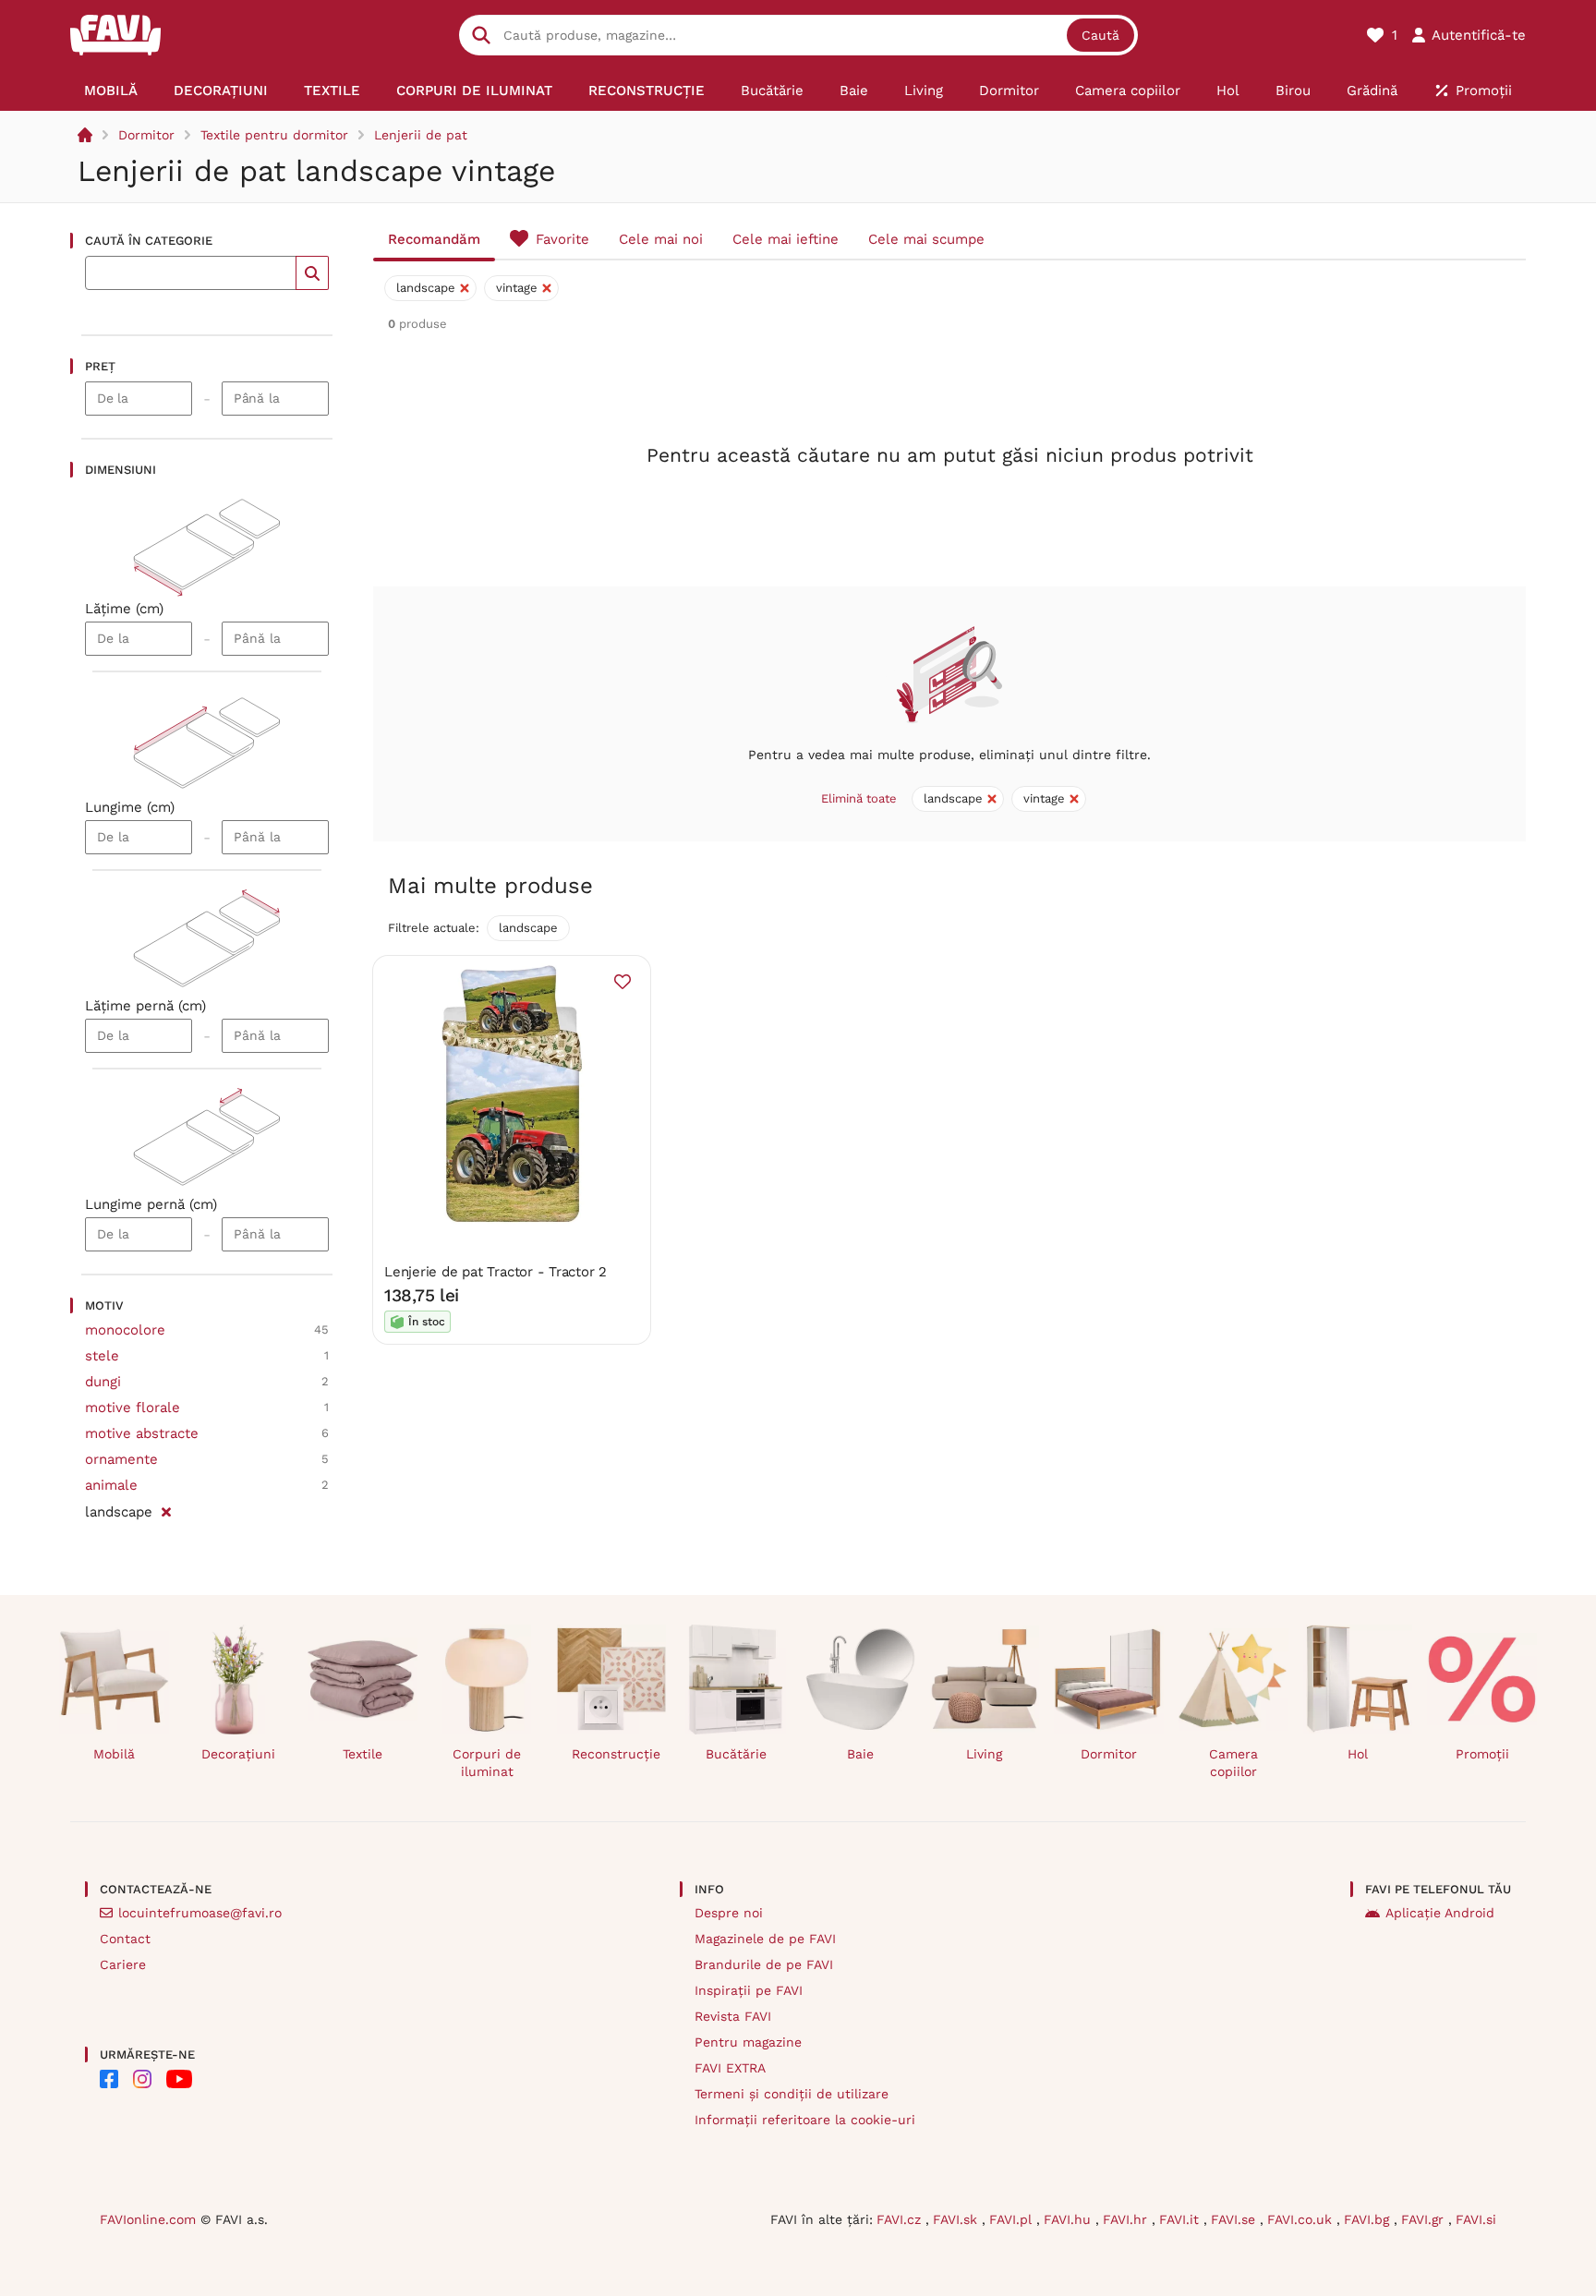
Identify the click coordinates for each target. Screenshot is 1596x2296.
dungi (103, 1382)
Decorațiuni (238, 1754)
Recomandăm (434, 239)
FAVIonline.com (148, 2219)
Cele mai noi (661, 239)
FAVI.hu (1070, 2219)
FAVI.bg (1369, 2219)
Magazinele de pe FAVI (765, 1939)
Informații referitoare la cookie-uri (805, 2120)
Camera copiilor (1233, 1763)
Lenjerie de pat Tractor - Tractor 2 (496, 1272)
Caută (1100, 35)
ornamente (121, 1459)
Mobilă (114, 1754)
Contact (125, 1939)
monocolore (125, 1330)
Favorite (562, 239)
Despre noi (729, 1913)
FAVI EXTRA (730, 2068)
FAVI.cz (901, 2219)
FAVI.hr (1127, 2219)
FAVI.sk (957, 2219)
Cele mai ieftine (786, 239)
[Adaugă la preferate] (623, 982)
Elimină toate (859, 798)
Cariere (123, 1964)
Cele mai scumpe (926, 239)
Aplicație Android (1440, 1913)
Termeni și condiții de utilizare (792, 2094)
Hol (1358, 1754)
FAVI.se (1235, 2219)
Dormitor (146, 135)
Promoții (1482, 1754)
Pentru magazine (748, 2042)
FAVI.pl (1013, 2219)
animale (111, 1485)
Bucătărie (736, 1754)
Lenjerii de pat (421, 135)
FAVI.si (1476, 2219)
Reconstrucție (616, 1754)
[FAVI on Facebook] (109, 2079)
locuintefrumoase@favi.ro (200, 1913)
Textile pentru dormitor (274, 135)
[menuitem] (111, 91)
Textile (363, 1754)
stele (102, 1356)
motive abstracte (142, 1433)
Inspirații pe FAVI (749, 1990)
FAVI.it (1181, 2219)
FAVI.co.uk (1302, 2219)
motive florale (133, 1408)
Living (984, 1754)
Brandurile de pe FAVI (764, 1964)
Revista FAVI (733, 2016)
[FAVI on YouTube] (179, 2079)
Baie (860, 1754)
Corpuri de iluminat (487, 1763)
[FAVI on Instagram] (142, 2079)
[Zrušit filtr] (166, 1509)
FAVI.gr (1425, 2219)
